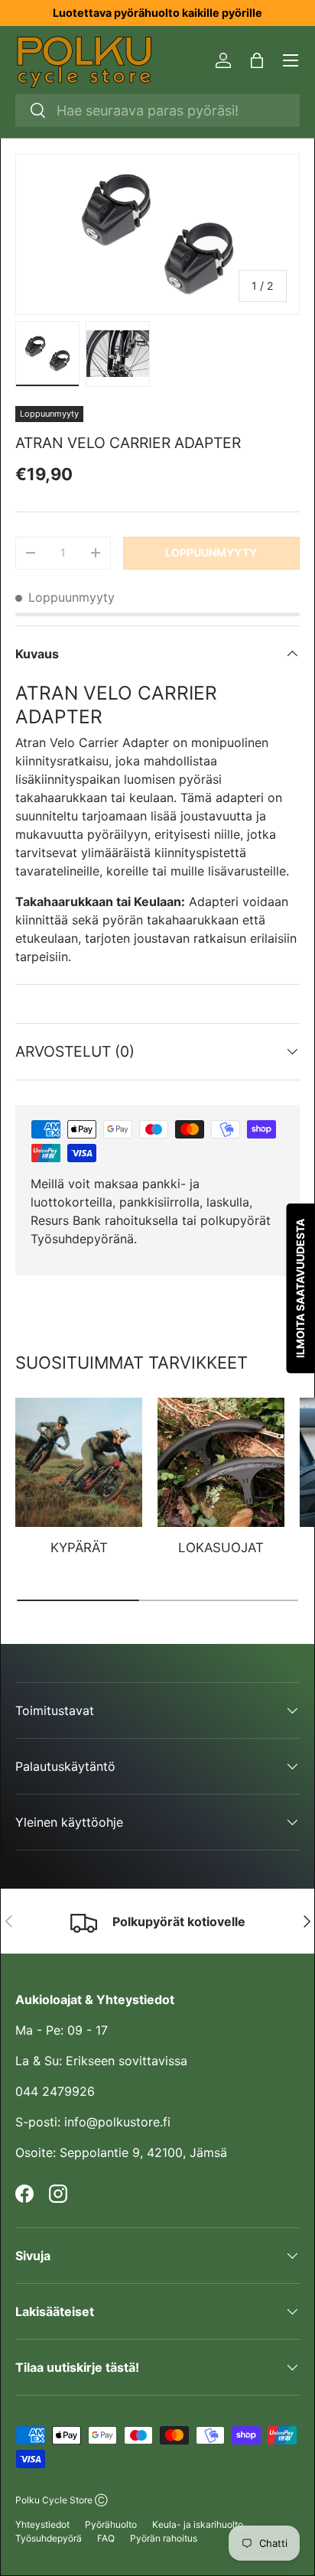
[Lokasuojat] (221, 1462)
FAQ (106, 2538)
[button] (257, 60)
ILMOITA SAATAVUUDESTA (300, 1288)
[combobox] (157, 110)
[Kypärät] (79, 1462)
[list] (157, 234)
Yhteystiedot (42, 2524)
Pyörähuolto (111, 2524)
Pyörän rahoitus (164, 2538)
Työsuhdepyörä (49, 2538)
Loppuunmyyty (211, 552)
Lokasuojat (221, 1548)
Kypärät (79, 1548)
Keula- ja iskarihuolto (198, 2524)
